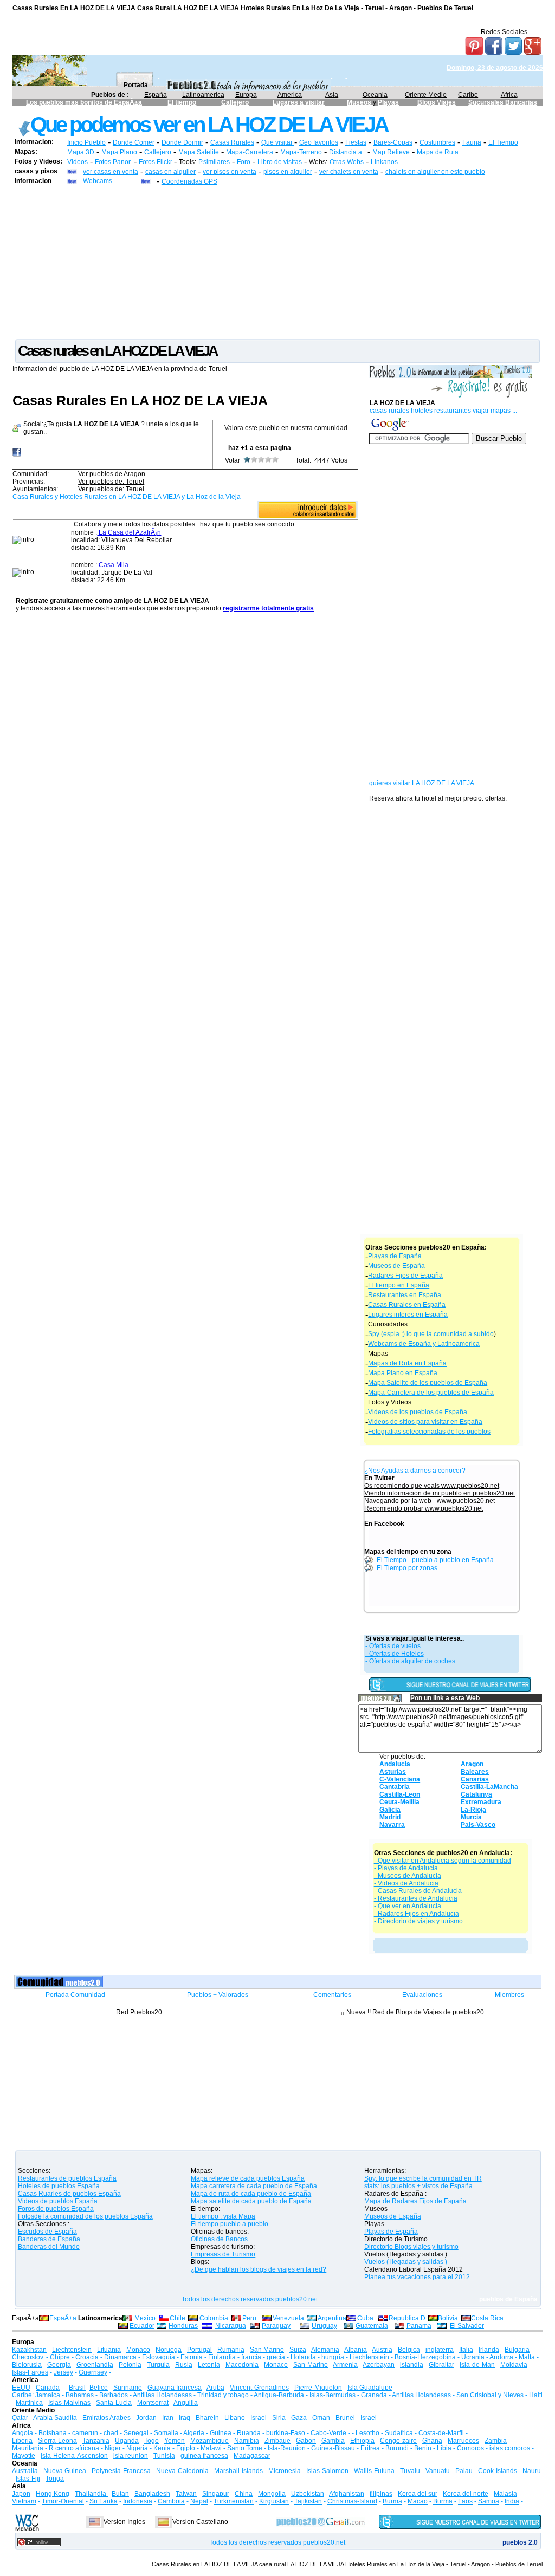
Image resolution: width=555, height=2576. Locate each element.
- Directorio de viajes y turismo (418, 1921)
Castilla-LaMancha (489, 1787)
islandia (412, 2365)
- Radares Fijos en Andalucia (417, 1914)
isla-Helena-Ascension (74, 2456)
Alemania (325, 2350)
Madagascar (252, 2456)
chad (111, 2433)
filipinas (381, 2494)
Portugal (199, 2350)
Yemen (175, 2441)
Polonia (130, 2365)
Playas (388, 102)
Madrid (390, 1817)
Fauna (472, 142)
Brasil (77, 2388)
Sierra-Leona (57, 2441)
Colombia (214, 2318)
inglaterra (440, 2350)
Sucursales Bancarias (503, 102)
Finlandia (222, 2357)
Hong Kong (53, 2494)
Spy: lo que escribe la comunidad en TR (423, 2178)
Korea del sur (418, 2494)
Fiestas (356, 142)
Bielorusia (27, 2365)
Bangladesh (152, 2494)
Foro (244, 162)
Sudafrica (399, 2433)
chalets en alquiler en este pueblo (435, 172)
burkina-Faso (286, 2433)
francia (251, 2357)
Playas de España (395, 1256)
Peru (249, 2318)
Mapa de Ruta (438, 152)
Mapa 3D (81, 152)
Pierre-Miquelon (318, 2388)
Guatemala (372, 2326)
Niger (113, 2448)
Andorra (501, 2357)
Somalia (166, 2433)
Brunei (345, 2418)
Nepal (199, 2501)
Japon (21, 2494)
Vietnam (24, 2501)
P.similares (214, 162)
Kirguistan (274, 2501)
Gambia (333, 2441)
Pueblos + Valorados (218, 1995)
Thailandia (91, 2494)
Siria (279, 2418)
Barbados (114, 2395)
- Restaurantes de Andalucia (416, 1898)
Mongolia (272, 2494)
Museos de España (396, 1266)
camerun (85, 2433)
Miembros (509, 1995)
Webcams (98, 181)
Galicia (390, 1810)
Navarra (392, 1825)
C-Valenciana (400, 1779)
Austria (382, 2350)
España (156, 95)
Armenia (345, 2365)
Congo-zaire (398, 2441)
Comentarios (332, 1995)
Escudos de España (47, 2232)
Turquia (158, 2365)
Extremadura (481, 1802)
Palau (464, 2471)
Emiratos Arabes (107, 2418)
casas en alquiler (170, 172)
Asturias (393, 1772)
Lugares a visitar (299, 102)
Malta (527, 2357)
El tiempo (182, 102)
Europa (246, 95)
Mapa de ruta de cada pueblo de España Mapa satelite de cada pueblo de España (251, 2197)
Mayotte (24, 2456)
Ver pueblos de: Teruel (111, 482)
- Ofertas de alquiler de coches (410, 1661)
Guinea (221, 2433)
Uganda (127, 2441)
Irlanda (489, 2350)
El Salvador (467, 2326)
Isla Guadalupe (370, 2388)
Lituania (109, 2350)
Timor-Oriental (63, 2501)
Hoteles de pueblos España (59, 2186)
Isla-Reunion (287, 2448)
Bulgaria (517, 2350)
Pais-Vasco (478, 1825)
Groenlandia (95, 2365)
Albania (356, 2350)
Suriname (128, 2388)
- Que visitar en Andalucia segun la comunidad (443, 1861)
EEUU (21, 2388)
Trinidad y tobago (223, 2395)
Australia (25, 2471)
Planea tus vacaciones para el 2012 (417, 2277)
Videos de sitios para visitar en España (425, 1422)
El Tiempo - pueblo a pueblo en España (435, 1560)
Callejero (235, 102)
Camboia (171, 2501)
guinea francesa (204, 2456)
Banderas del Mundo (49, 2247)
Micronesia (285, 2471)
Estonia (192, 2357)
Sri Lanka (104, 2501)
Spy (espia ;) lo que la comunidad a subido (431, 1334)
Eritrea (370, 2448)
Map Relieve (391, 152)
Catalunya (476, 1794)
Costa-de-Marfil (441, 2433)
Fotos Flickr (156, 162)
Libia (444, 2448)
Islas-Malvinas (69, 2403)
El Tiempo (503, 142)
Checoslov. (28, 2357)
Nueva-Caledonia (182, 2471)
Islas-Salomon (327, 2471)
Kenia (162, 2448)
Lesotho (367, 2433)
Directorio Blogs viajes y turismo (411, 2247)
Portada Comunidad (75, 1995)
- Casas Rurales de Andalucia (418, 1891)
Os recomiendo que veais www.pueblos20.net (432, 1486)
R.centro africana (74, 2448)
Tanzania (96, 2441)
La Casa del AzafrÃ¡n (129, 532)
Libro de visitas (280, 162)
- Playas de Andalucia (406, 1868)
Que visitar (278, 142)
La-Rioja (473, 1810)
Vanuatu (438, 2471)
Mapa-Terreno (301, 152)
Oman (321, 2418)
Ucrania (473, 2357)
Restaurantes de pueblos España (67, 2178)
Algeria (194, 2433)
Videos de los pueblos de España (418, 1412)
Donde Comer (134, 142)
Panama (419, 2326)
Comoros (470, 2448)
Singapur (216, 2494)
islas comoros (510, 2448)
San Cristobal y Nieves (490, 2395)
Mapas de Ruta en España (407, 1363)
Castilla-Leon (400, 1794)
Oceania (375, 95)
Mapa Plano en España (403, 1373)
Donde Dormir (182, 142)
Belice (99, 2388)
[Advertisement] (277, 262)
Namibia (247, 2441)
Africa (509, 95)
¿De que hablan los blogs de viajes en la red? (259, 2269)
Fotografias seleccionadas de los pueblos (429, 1432)
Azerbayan (379, 2365)
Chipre (60, 2357)
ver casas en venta (111, 172)
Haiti (536, 2395)
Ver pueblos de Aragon (112, 474)
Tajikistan (308, 2501)
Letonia (209, 2365)
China (244, 2494)
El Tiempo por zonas (407, 1568)
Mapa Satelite (199, 152)
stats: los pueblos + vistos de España (418, 2186)
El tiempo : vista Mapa (223, 2216)
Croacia (87, 2357)
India (512, 2501)
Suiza (298, 2350)
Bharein (207, 2418)
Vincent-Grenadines (259, 2388)
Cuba (365, 2318)
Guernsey (93, 2372)
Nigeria (137, 2448)
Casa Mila (113, 565)
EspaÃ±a (63, 2318)
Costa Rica (487, 2318)
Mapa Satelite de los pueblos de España (428, 1383)
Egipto (186, 2448)
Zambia (496, 2441)
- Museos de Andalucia (408, 1876)
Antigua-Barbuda (279, 2395)
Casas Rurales (232, 142)
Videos (78, 162)
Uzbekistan (308, 2494)
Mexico (145, 2318)
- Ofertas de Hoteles (395, 1654)
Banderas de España (49, 2239)
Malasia (505, 2494)
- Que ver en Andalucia (408, 1906)
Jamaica (48, 2395)
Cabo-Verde (328, 2433)
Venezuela (288, 2318)
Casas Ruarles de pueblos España (69, 2194)
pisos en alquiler (288, 172)
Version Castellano (200, 2522)
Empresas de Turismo (223, 2254)
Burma (392, 2501)
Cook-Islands (498, 2471)
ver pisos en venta (230, 172)
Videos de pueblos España (58, 2201)
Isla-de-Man (477, 2365)
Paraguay (276, 2326)
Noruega (169, 2350)
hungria (333, 2357)
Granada (374, 2395)
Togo (151, 2441)
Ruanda (249, 2433)
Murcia (471, 1817)
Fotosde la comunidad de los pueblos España (85, 2216)
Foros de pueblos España (56, 2209)
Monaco (138, 2350)
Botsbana (53, 2433)
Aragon (472, 1764)
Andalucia (395, 1764)
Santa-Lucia (114, 2403)
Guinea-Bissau (333, 2448)
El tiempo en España (399, 1285)
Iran (168, 2418)
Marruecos (463, 2441)
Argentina (332, 2318)
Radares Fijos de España (405, 1276)
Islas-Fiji (28, 2479)
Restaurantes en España (405, 1295)
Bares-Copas (393, 142)
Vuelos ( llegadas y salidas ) (406, 2262)
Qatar (20, 2418)
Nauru (532, 2471)
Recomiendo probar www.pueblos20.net (424, 1508)
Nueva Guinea (65, 2471)
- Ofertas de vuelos (393, 1646)
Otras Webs (347, 162)
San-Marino (311, 2365)
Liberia (22, 2441)
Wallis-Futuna (374, 2471)
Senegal (136, 2433)
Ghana (432, 2441)
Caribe (468, 95)
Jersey (63, 2372)
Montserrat (153, 2403)
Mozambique (209, 2441)
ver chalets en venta (349, 172)
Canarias (475, 1779)
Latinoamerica (203, 95)
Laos (465, 2501)
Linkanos (384, 162)
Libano (235, 2418)
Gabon (306, 2441)
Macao (418, 2501)
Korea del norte (466, 2494)
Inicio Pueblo (86, 142)
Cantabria (395, 1787)
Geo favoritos (319, 142)
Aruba (215, 2388)
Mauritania (28, 2448)
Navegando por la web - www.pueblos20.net (430, 1501)
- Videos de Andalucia (406, 1883)
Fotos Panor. (113, 162)
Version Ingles (124, 2522)
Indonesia (138, 2501)
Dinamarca (120, 2357)
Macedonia (242, 2365)
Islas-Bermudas (333, 2395)
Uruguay (324, 2326)
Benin (423, 2448)
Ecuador (142, 2326)
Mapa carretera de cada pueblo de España (254, 2186)
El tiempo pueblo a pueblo (230, 2224)
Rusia (184, 2365)
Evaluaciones (422, 1995)
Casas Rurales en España (407, 1305)
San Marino (267, 2350)
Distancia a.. (347, 152)
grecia (276, 2357)
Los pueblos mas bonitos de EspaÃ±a (84, 102)
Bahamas (80, 2395)
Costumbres (437, 142)
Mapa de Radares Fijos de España (415, 2201)
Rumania (231, 2350)
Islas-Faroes (30, 2372)
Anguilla (186, 2403)
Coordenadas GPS (189, 181)
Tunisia (164, 2456)
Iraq (185, 2418)
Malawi (211, 2448)
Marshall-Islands (238, 2471)
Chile (178, 2318)
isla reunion (131, 2456)
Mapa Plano (119, 152)
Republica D (407, 2318)
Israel (259, 2418)
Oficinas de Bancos (219, 2239)
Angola (22, 2433)
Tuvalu (410, 2471)
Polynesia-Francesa (121, 2471)
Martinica (29, 2403)
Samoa (489, 2501)
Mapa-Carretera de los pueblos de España (431, 1393)
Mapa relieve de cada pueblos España (248, 2178)
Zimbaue (277, 2441)
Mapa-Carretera (250, 152)
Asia (332, 95)
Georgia (59, 2365)
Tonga (55, 2479)
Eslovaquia (159, 2357)
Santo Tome (245, 2448)
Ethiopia (362, 2441)
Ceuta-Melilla (399, 1802)
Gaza (299, 2418)
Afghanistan (347, 2494)
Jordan (146, 2418)
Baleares (475, 1772)
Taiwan (186, 2494)
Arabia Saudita (55, 2418)
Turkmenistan (234, 2501)
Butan (120, 2494)
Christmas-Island (352, 2501)
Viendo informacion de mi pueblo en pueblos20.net (440, 1493)
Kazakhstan (29, 2350)
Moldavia (514, 2365)
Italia (466, 2350)
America (290, 95)
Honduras (183, 2326)
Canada (48, 2388)
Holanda (303, 2357)
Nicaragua (231, 2326)
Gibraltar (441, 2365)
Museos (360, 102)
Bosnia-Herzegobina (425, 2357)
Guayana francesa (175, 2388)
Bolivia (448, 2318)
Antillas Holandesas (162, 2395)
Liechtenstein (72, 2350)
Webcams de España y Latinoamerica (424, 1344)
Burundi (397, 2448)
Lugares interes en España (408, 1315)
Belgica (409, 2350)
